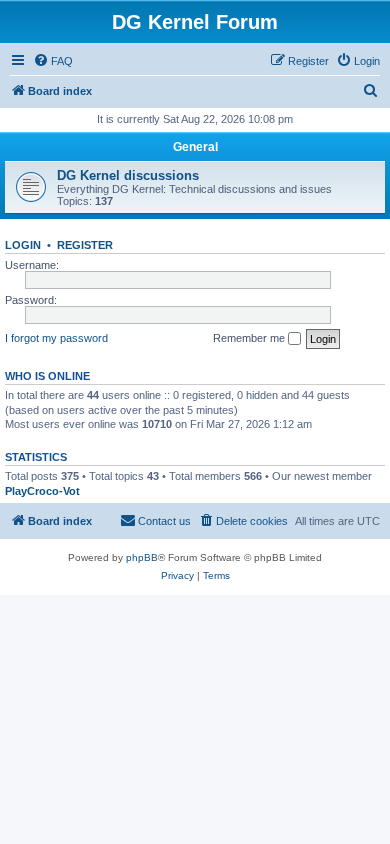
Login (23, 245)
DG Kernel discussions (128, 175)
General (195, 147)
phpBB (142, 557)
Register (85, 245)
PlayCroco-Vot (42, 491)
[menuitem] (53, 61)
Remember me (250, 338)
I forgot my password (56, 338)
